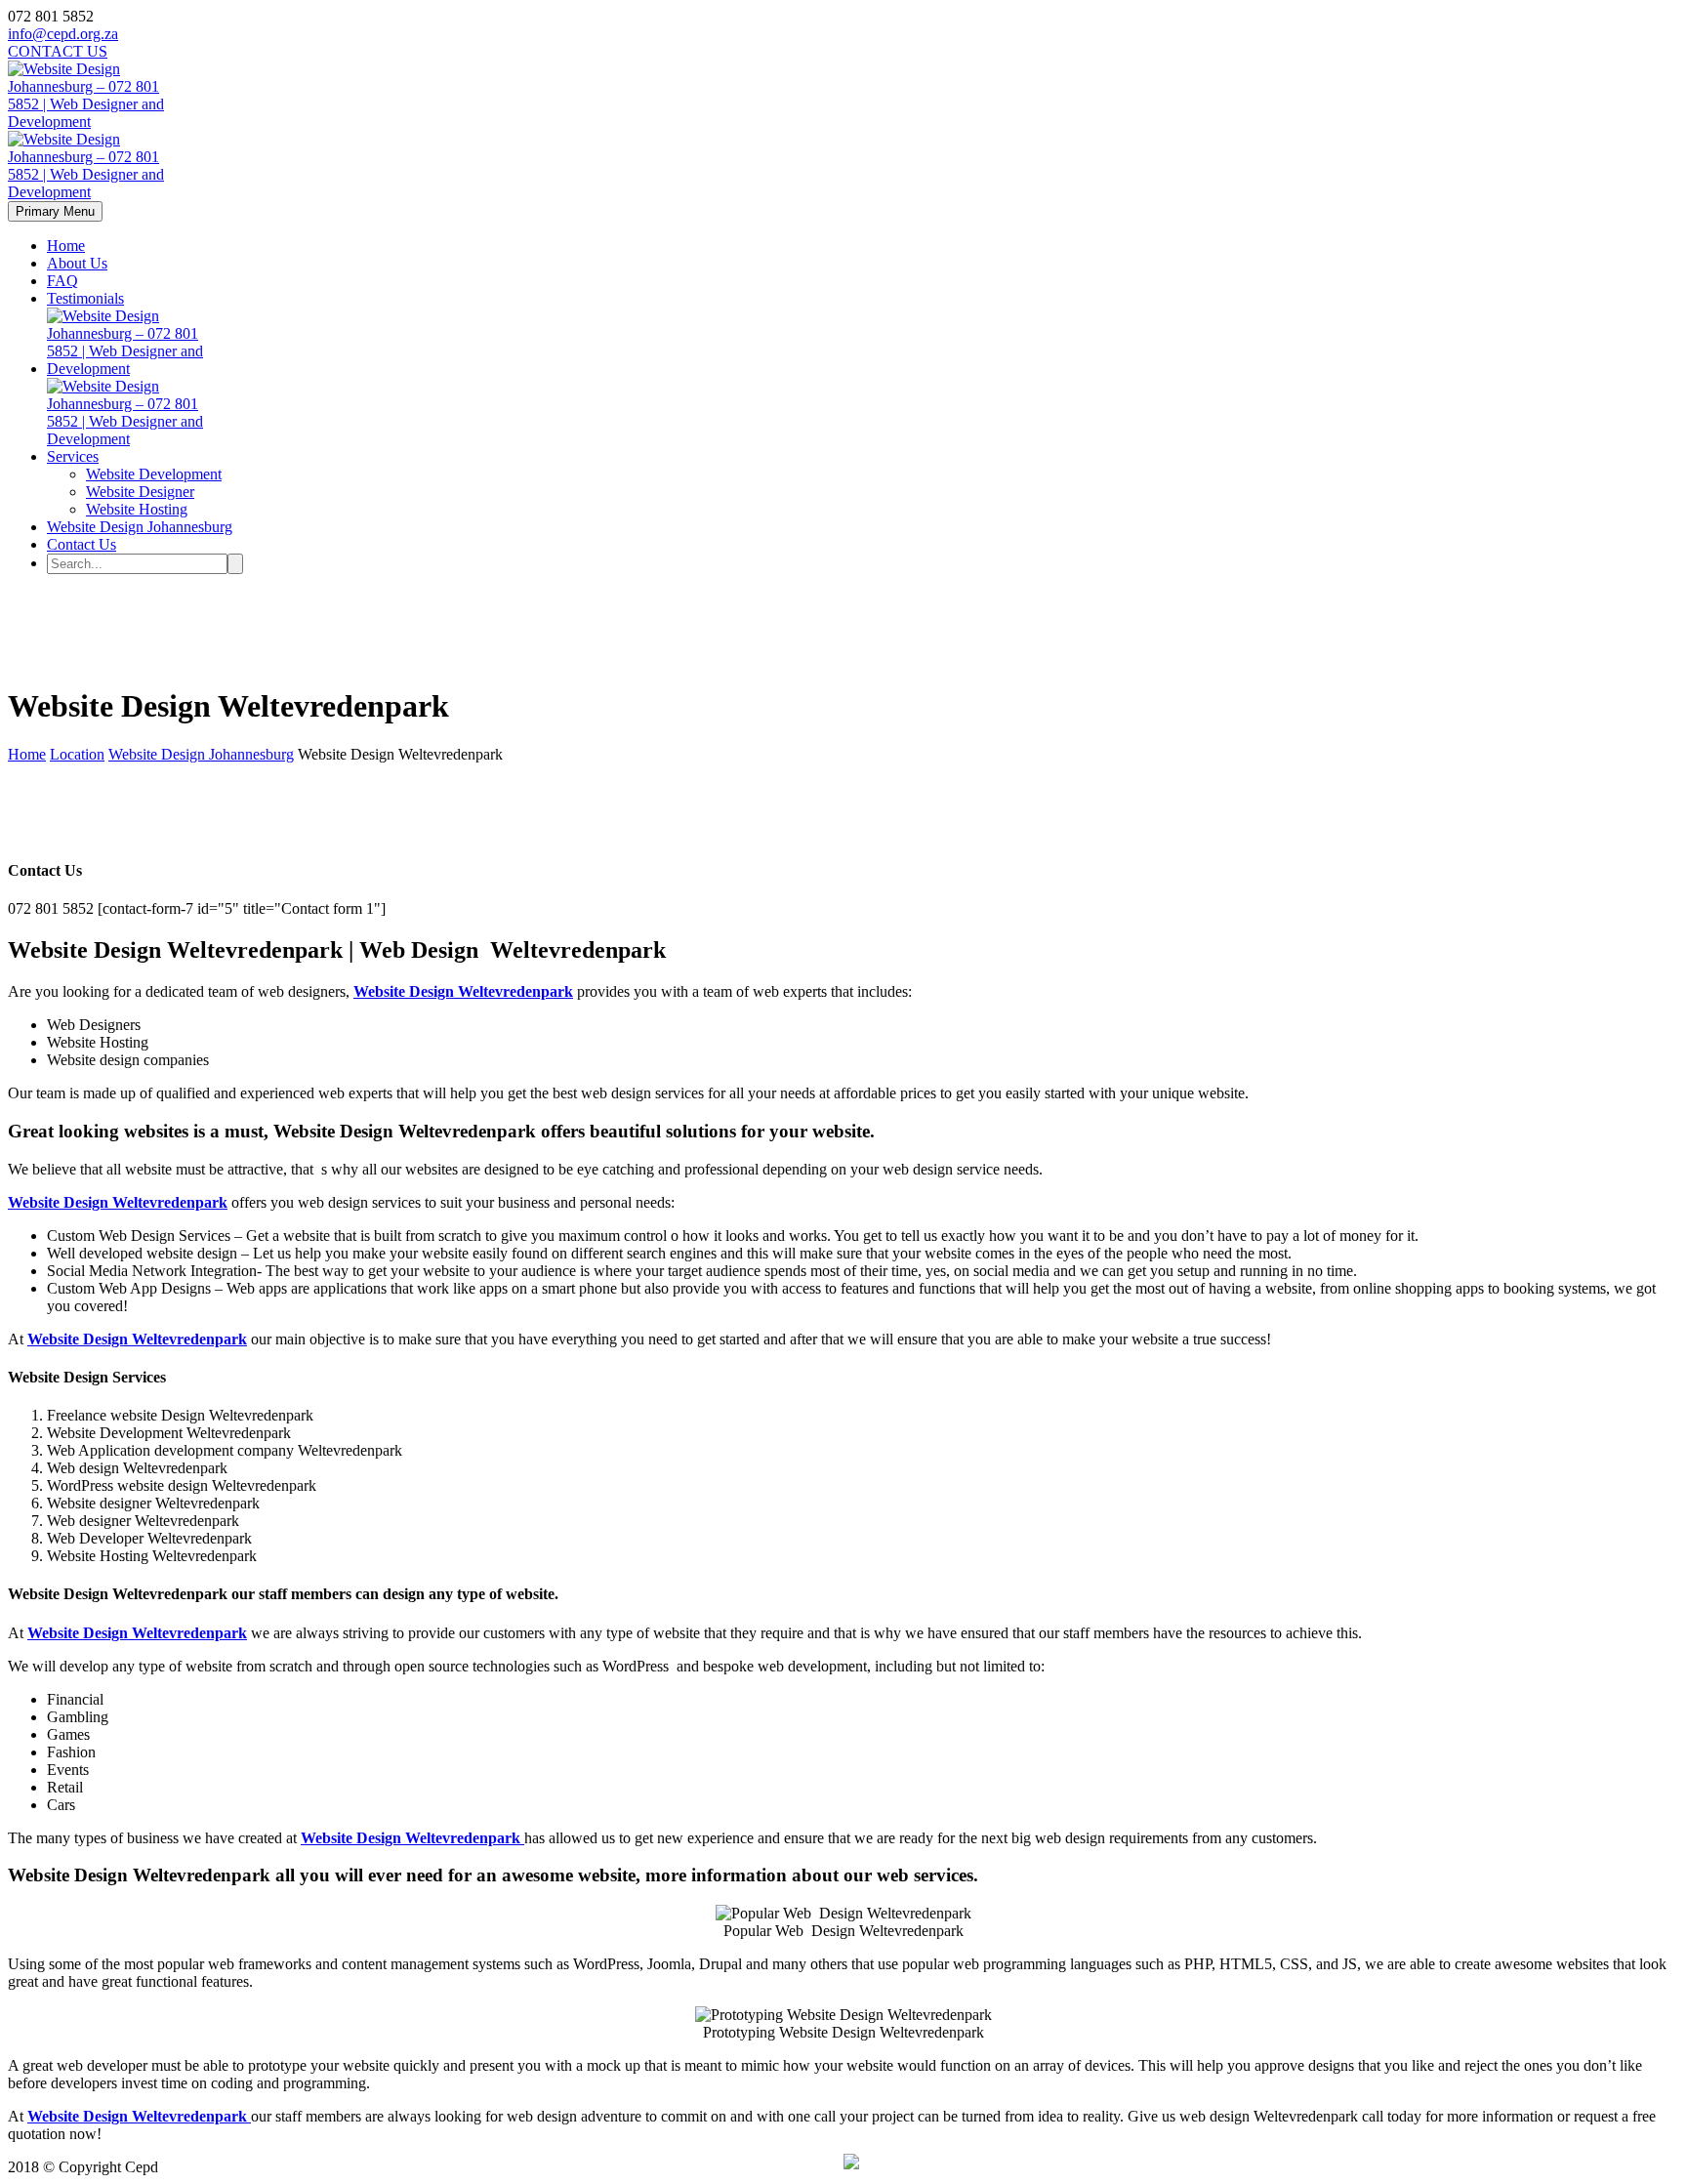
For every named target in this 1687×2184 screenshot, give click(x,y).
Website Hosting (137, 509)
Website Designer (140, 492)
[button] (851, 2163)
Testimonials (85, 298)
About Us (77, 263)
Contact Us (82, 544)
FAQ (62, 281)
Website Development (154, 474)
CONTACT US (58, 51)
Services (73, 456)
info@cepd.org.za (63, 34)
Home (66, 246)
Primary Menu (55, 211)
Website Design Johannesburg (140, 527)
